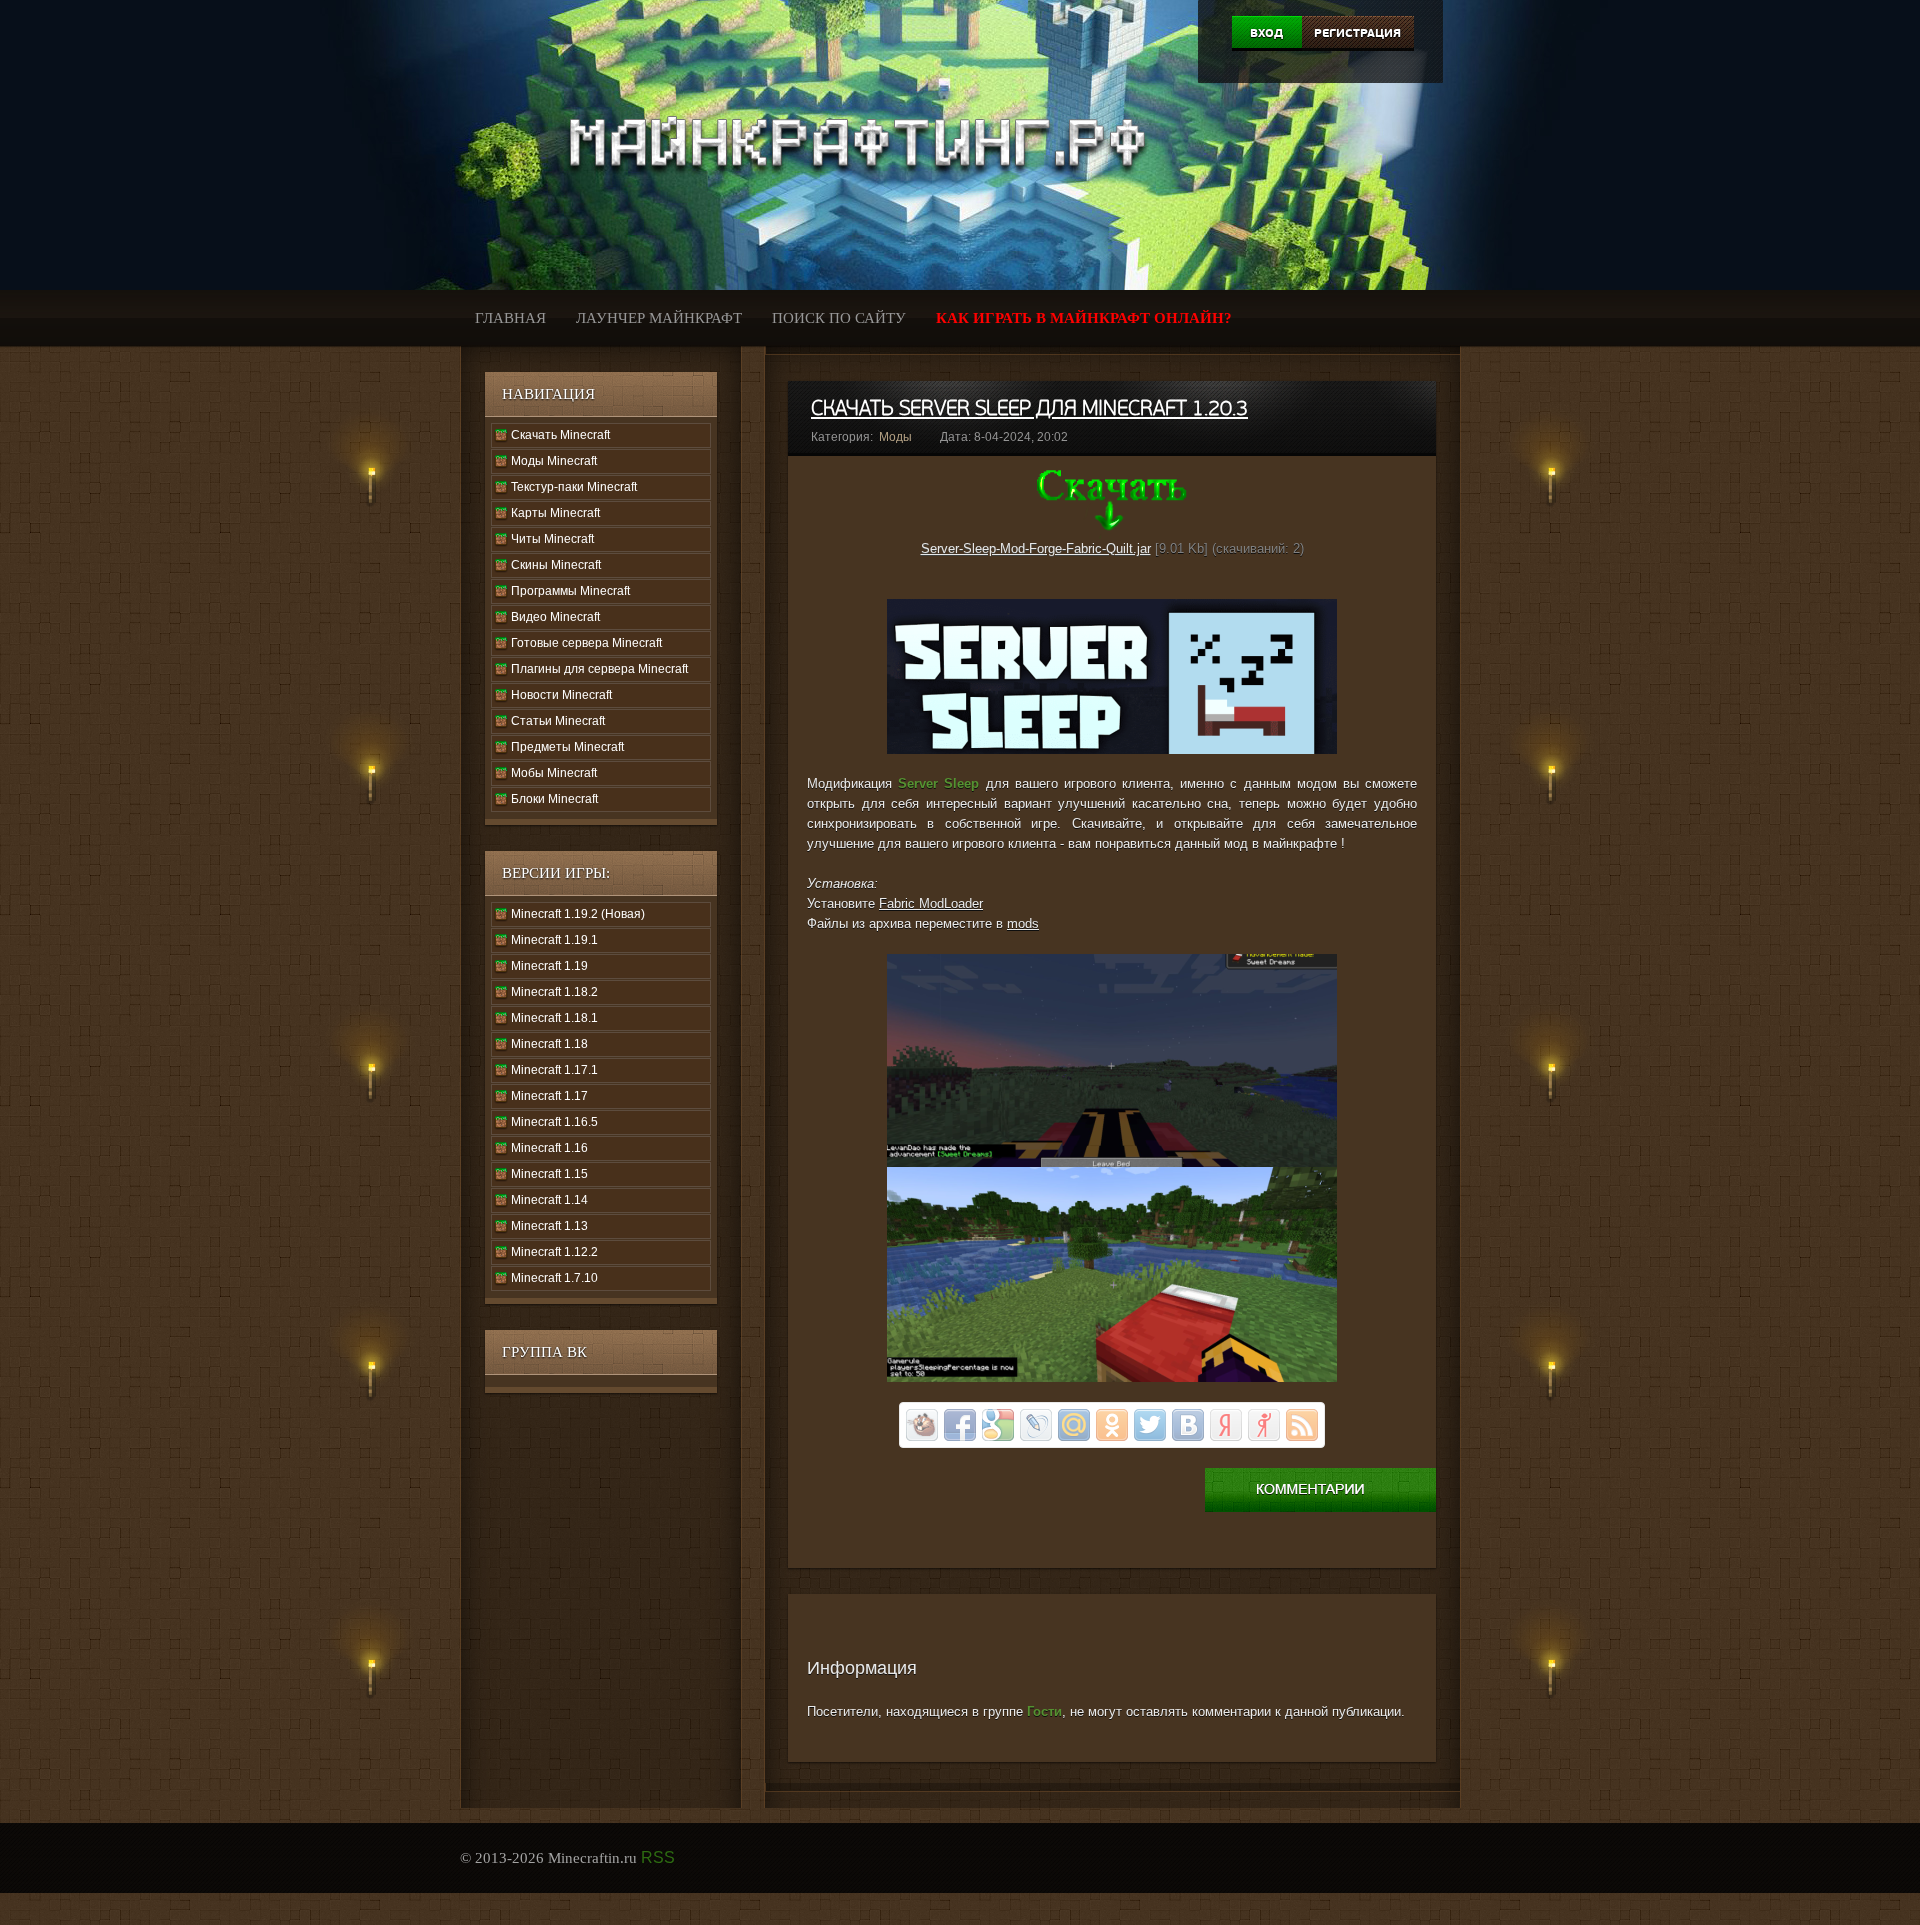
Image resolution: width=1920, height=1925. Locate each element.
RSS (658, 1857)
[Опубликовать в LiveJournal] (1036, 1425)
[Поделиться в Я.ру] (1264, 1425)
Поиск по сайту (839, 318)
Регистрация (1357, 33)
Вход (1266, 33)
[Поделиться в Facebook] (960, 1425)
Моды (895, 437)
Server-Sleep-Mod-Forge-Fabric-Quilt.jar (1036, 548)
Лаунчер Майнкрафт (659, 318)
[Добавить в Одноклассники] (1112, 1425)
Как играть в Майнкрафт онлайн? (1084, 318)
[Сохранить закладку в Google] (998, 1425)
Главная (510, 318)
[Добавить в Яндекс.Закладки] (1226, 1425)
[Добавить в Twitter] (1150, 1425)
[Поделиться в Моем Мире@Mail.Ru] (1074, 1425)
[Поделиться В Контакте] (1188, 1425)
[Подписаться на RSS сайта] (1302, 1425)
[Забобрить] (922, 1425)
